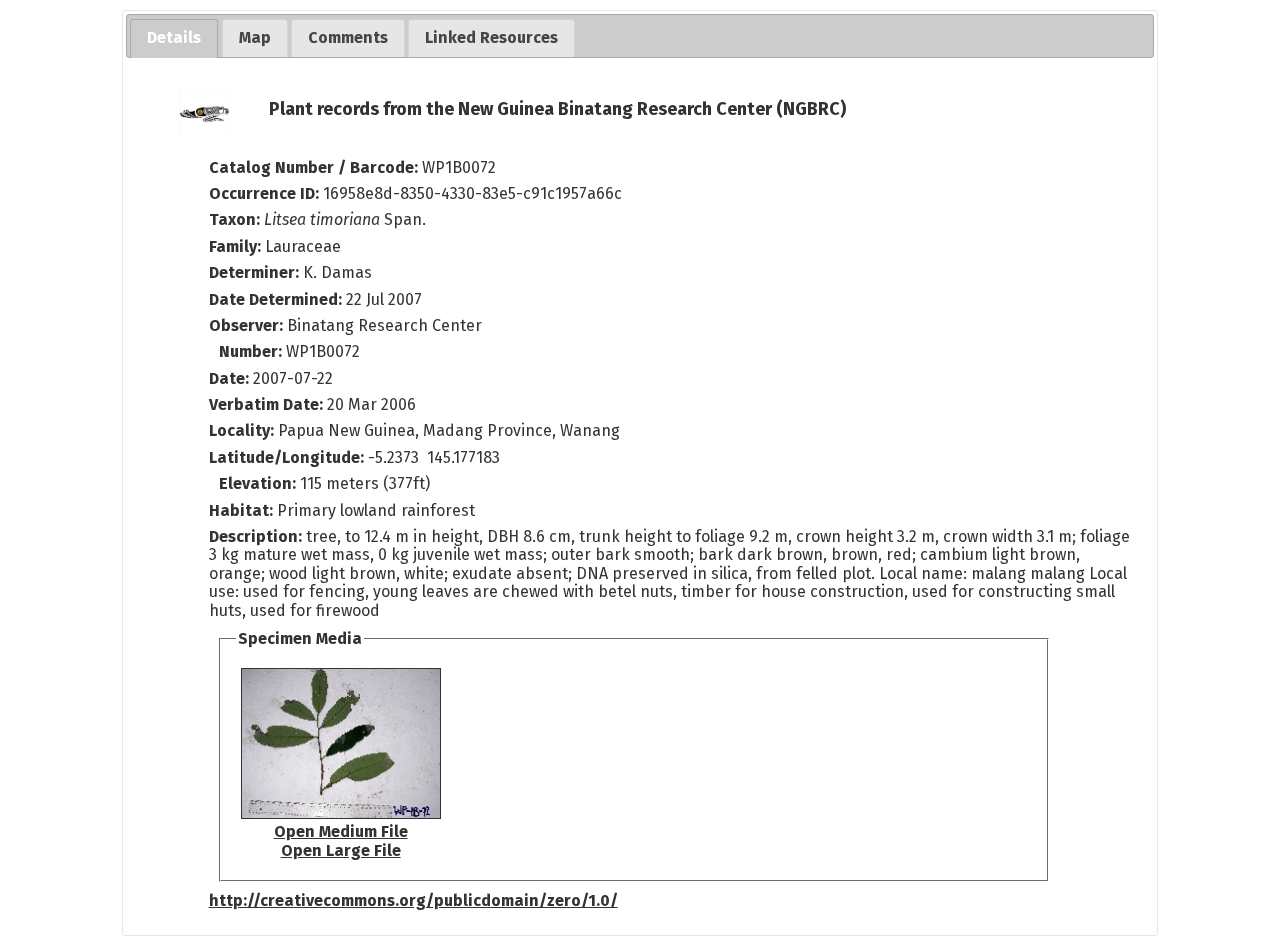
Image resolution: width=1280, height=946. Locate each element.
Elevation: (259, 483)
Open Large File (341, 850)
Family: (235, 246)
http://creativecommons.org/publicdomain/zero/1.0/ (413, 900)
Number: (252, 351)
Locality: (241, 430)
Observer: (248, 325)
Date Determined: (277, 299)
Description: (257, 536)
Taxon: (234, 219)
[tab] (174, 38)
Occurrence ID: (266, 193)
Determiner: (256, 272)
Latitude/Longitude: (286, 457)
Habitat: (243, 510)
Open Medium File (341, 831)
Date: (229, 378)
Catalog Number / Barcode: (315, 167)
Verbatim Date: (266, 404)
